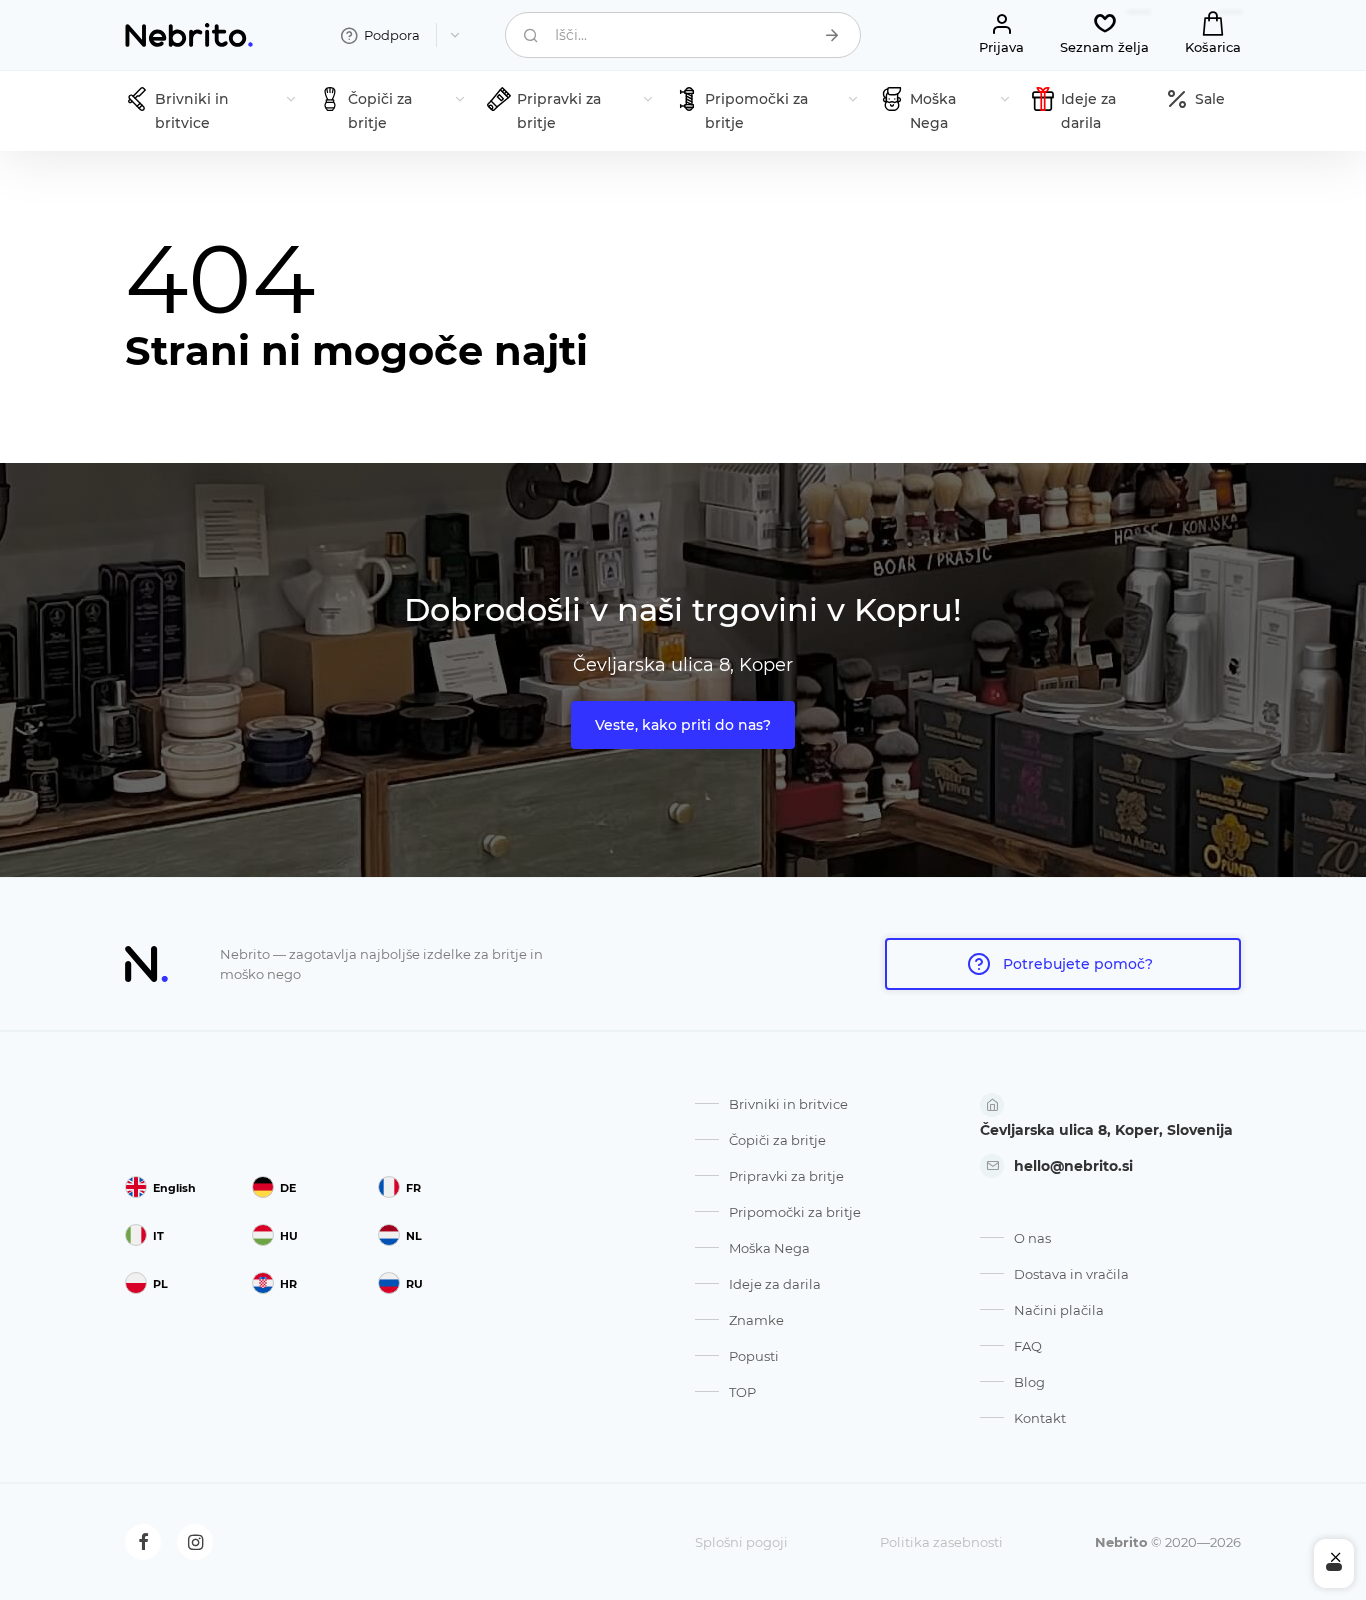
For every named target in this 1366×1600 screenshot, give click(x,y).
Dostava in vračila (1071, 1274)
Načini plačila (1059, 1310)
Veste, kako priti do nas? (683, 725)
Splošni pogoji (741, 1542)
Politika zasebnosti (941, 1542)
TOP (742, 1392)
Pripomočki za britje (795, 1212)
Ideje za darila (775, 1284)
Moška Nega (769, 1248)
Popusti (754, 1356)
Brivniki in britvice (788, 1104)
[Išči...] (832, 35)
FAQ (1028, 1346)
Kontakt (1040, 1418)
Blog (1029, 1382)
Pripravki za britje (786, 1176)
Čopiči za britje (777, 1140)
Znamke (756, 1320)
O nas (1032, 1238)
